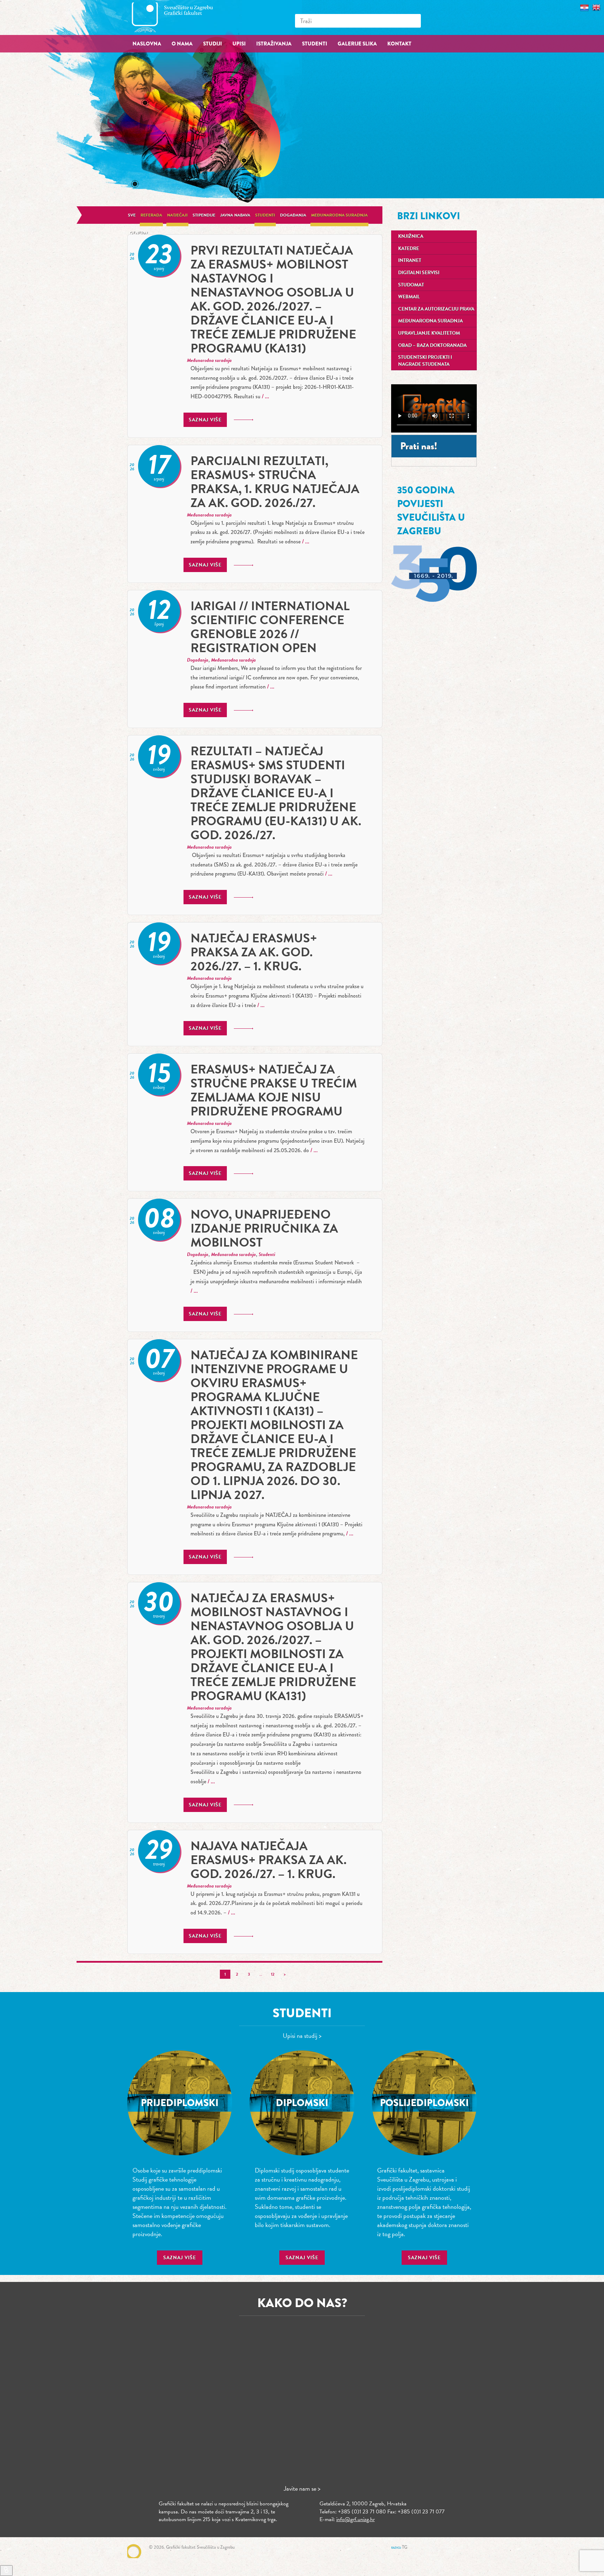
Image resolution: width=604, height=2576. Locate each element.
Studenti (265, 215)
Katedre (409, 248)
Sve (132, 215)
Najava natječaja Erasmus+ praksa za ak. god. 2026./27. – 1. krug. (268, 1860)
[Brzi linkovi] (6, 2571)
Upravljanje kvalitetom (429, 333)
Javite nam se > (302, 2488)
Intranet (410, 260)
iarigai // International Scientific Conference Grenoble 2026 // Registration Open (270, 627)
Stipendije (204, 215)
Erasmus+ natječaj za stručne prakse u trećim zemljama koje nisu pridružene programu (274, 1090)
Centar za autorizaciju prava (436, 309)
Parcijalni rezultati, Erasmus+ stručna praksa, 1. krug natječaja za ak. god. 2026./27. (275, 482)
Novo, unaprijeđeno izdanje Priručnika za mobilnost (264, 1228)
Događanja (293, 215)
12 (273, 1974)
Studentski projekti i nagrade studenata (425, 361)
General (139, 233)
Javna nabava (235, 215)
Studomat (411, 285)
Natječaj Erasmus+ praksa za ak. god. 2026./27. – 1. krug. (254, 952)
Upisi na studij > (302, 2036)
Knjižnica (411, 236)
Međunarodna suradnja (339, 215)
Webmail (409, 297)
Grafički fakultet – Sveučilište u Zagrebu (180, 17)
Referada (151, 215)
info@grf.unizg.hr (355, 2519)
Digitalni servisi (419, 273)
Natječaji (177, 215)
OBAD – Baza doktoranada (432, 345)
